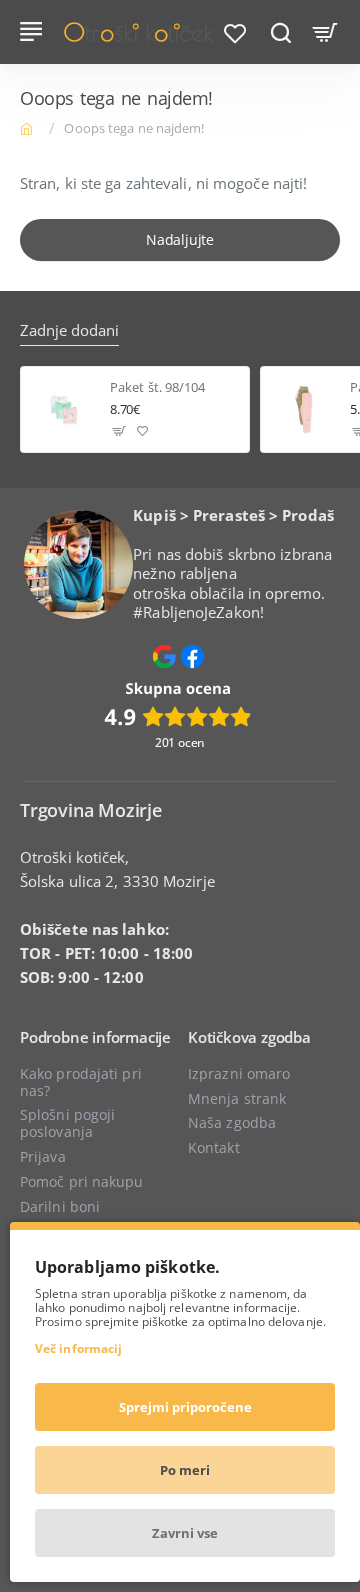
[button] (119, 431)
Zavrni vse (185, 1533)
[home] (30, 127)
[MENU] (34, 32)
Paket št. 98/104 (158, 387)
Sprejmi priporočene (185, 1407)
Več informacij (78, 1348)
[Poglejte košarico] (325, 32)
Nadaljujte (180, 239)
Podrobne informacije (95, 1037)
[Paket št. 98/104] (63, 409)
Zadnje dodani (69, 330)
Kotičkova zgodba (249, 1037)
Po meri (185, 1470)
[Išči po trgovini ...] (280, 32)
